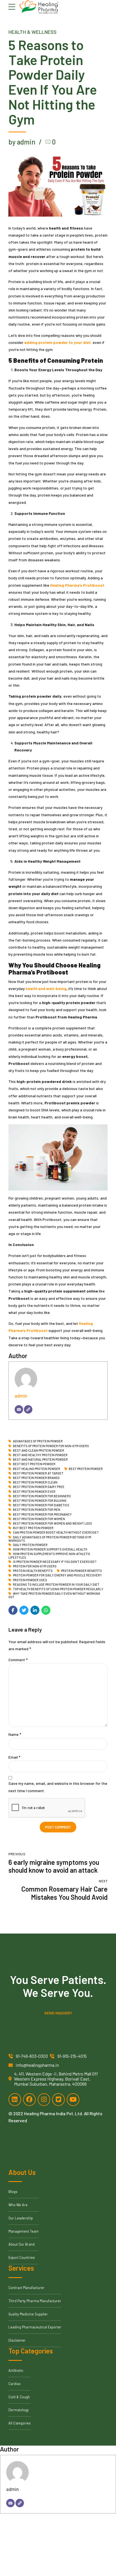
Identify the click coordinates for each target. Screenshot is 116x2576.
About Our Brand (22, 2244)
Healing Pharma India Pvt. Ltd (53, 2113)
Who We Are (18, 2205)
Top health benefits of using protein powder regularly (58, 1589)
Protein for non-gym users (35, 1566)
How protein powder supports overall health (50, 1549)
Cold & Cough (19, 2397)
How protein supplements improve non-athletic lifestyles (49, 1555)
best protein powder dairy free (39, 1487)
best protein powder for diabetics (41, 1505)
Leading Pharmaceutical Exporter (35, 2327)
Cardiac (15, 2384)
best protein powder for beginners (42, 1496)
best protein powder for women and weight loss (53, 1523)
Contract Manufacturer (26, 2288)
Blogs (13, 2192)
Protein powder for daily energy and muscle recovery (57, 1575)
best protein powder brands (36, 1478)
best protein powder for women (39, 1519)
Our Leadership (21, 2218)
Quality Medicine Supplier (28, 2314)
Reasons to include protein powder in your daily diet (56, 1585)
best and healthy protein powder (40, 1455)
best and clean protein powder (39, 1451)
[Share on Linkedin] (35, 1610)
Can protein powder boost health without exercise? (56, 1532)
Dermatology (19, 2410)
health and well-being (46, 988)
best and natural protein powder (40, 1460)
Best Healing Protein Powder (37, 1469)
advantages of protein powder (38, 1441)
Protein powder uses (30, 1580)
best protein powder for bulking (40, 1501)
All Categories (20, 2423)
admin (21, 1396)
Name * (15, 1734)
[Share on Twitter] (24, 1610)
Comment (18, 1660)
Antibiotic (16, 2370)
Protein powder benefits (82, 1571)
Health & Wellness (33, 32)
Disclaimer (17, 2340)
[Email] (19, 1409)
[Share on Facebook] (13, 1610)
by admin (22, 142)
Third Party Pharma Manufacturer (35, 2301)
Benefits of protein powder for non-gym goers (51, 1446)
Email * (14, 1757)
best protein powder (86, 1469)
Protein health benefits (33, 1571)
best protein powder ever (34, 1492)
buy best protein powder (33, 1528)
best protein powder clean (35, 1482)
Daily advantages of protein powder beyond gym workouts (50, 1539)
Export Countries (22, 2257)
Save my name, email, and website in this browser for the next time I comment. (58, 1787)
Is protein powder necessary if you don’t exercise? (55, 1562)
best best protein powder (34, 1464)
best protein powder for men (37, 1510)
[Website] (28, 1409)
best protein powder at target (38, 1473)
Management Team (24, 2231)
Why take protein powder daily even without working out (54, 1595)
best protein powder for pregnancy (42, 1514)
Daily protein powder (30, 1545)
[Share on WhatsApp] (46, 1610)
